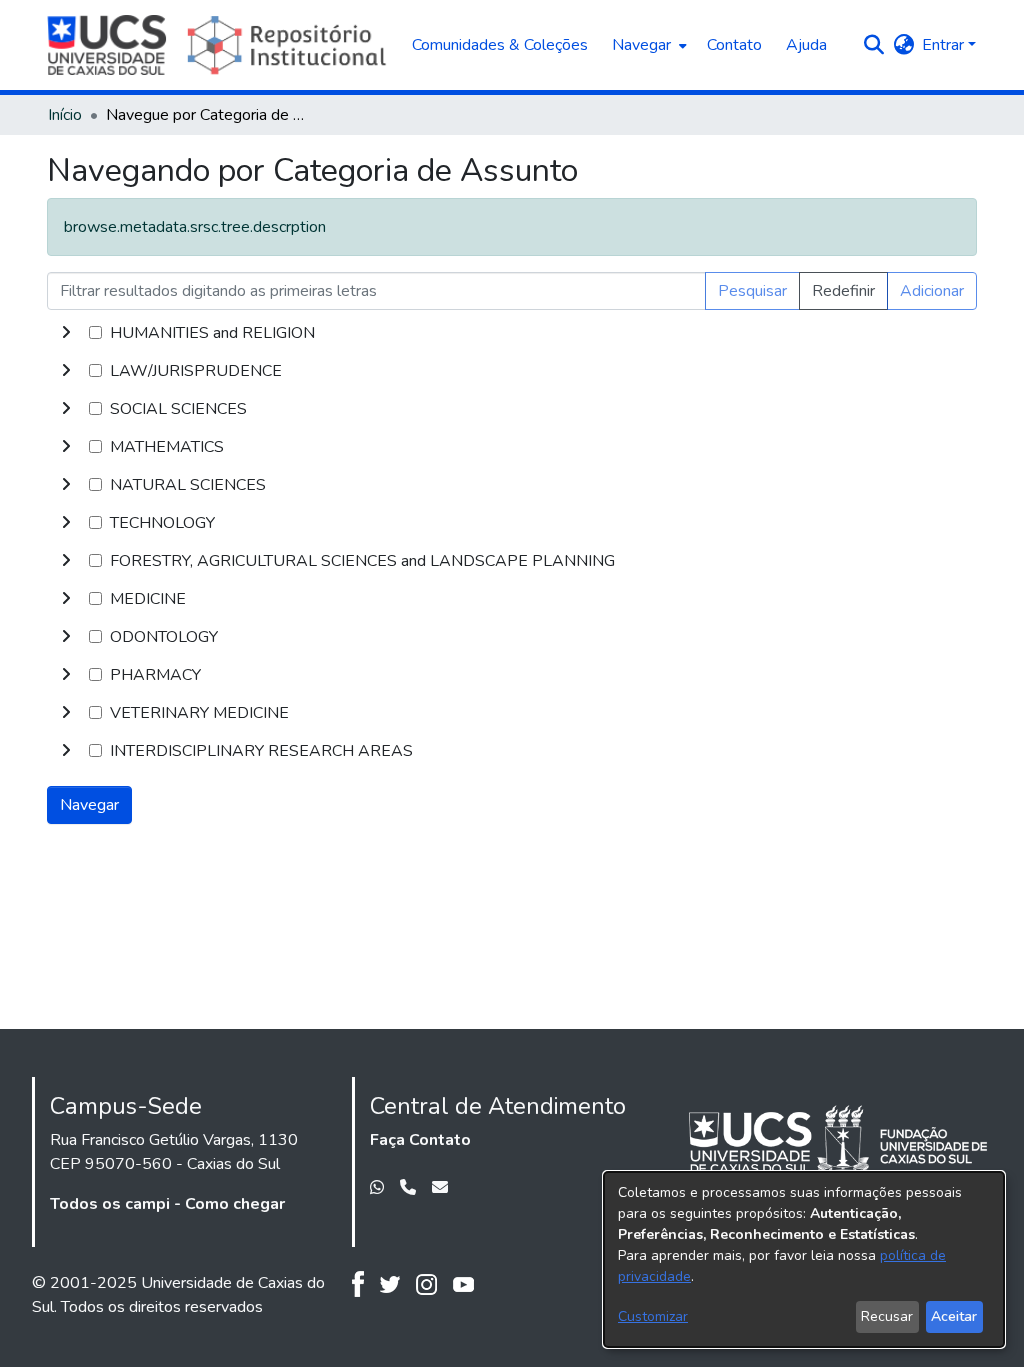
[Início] (219, 45)
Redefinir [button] (843, 291)
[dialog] (804, 1259)
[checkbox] (95, 332)
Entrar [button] (945, 45)
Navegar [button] (641, 45)
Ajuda (806, 45)
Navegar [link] (89, 805)
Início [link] (65, 115)
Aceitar (954, 1316)
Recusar (887, 1316)
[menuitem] (647, 45)
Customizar (653, 1316)
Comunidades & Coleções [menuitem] (500, 45)
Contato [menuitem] (734, 45)
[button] (873, 45)
